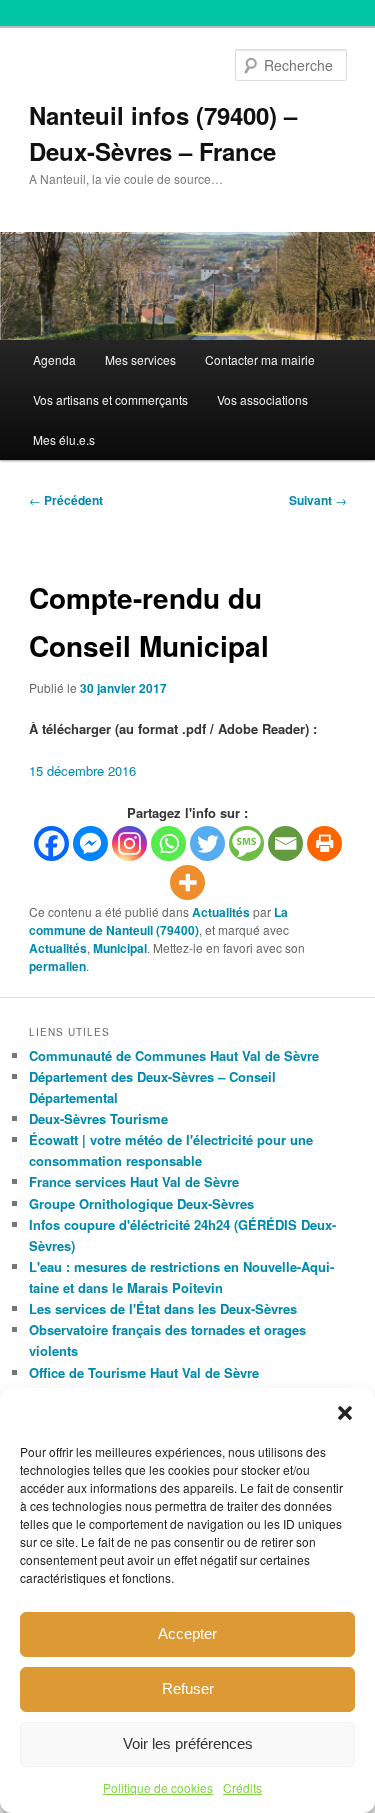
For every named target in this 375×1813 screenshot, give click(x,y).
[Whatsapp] (168, 843)
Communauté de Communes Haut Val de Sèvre (174, 1055)
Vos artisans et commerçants (110, 399)
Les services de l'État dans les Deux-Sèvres (163, 1308)
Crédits (242, 1787)
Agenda (54, 359)
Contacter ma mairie (260, 359)
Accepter (187, 1633)
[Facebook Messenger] (90, 843)
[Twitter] (207, 843)
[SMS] (246, 843)
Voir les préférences (188, 1743)
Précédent (66, 500)
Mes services (140, 359)
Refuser (188, 1688)
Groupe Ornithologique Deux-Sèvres (141, 1203)
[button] (345, 1413)
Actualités (221, 912)
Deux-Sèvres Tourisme (98, 1118)
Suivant (318, 500)
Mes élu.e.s (64, 439)
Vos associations (262, 399)
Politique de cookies (158, 1787)
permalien (57, 966)
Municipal (120, 948)
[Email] (285, 843)
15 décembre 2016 (82, 770)
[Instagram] (129, 843)
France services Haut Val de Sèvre (134, 1181)
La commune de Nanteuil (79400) (158, 921)
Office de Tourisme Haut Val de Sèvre (144, 1372)
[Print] (324, 843)
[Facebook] (51, 843)
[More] (187, 882)
